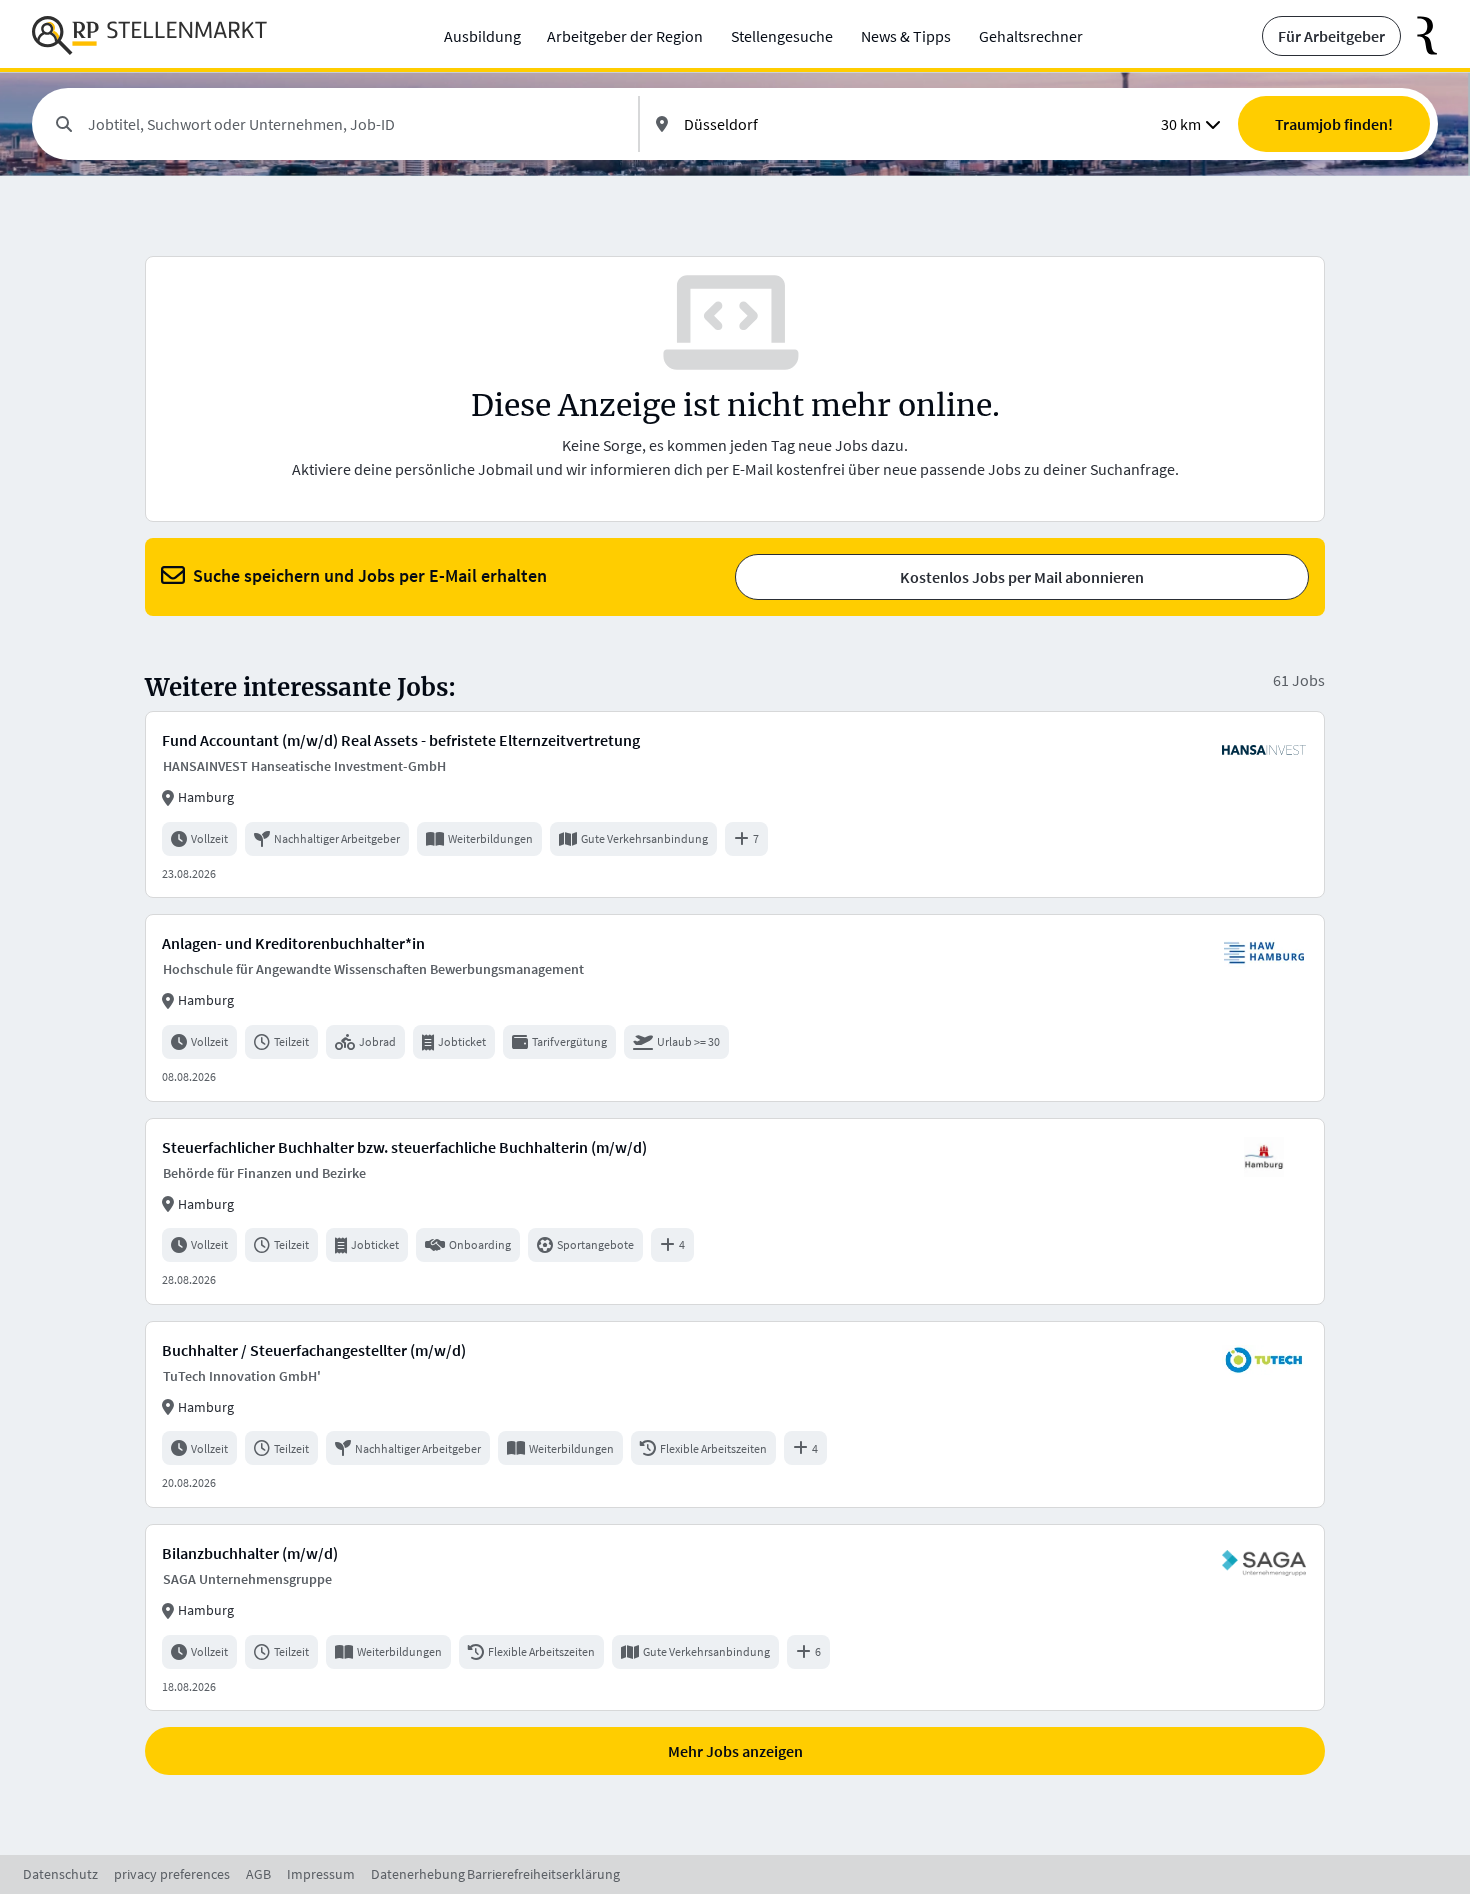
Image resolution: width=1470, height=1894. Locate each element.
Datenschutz (60, 1874)
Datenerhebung (418, 1874)
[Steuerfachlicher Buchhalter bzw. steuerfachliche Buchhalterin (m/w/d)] (735, 1211)
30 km (1181, 124)
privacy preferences (172, 1874)
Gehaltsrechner (1031, 36)
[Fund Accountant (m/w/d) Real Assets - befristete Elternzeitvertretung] (735, 804)
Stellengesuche (782, 36)
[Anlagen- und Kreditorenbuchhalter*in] (735, 1007)
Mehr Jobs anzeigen (735, 1751)
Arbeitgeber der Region (625, 36)
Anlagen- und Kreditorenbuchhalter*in (293, 943)
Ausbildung (482, 36)
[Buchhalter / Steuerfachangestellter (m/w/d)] (735, 1414)
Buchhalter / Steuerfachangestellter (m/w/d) (314, 1350)
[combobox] (355, 124)
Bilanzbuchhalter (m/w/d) (250, 1553)
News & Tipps (906, 36)
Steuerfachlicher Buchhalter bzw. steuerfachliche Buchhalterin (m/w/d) (404, 1147)
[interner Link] (149, 36)
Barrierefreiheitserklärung (543, 1874)
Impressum (321, 1874)
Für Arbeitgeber (1331, 36)
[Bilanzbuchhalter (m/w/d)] (735, 1617)
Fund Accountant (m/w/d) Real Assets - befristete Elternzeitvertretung (401, 740)
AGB (258, 1874)
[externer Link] (1419, 36)
